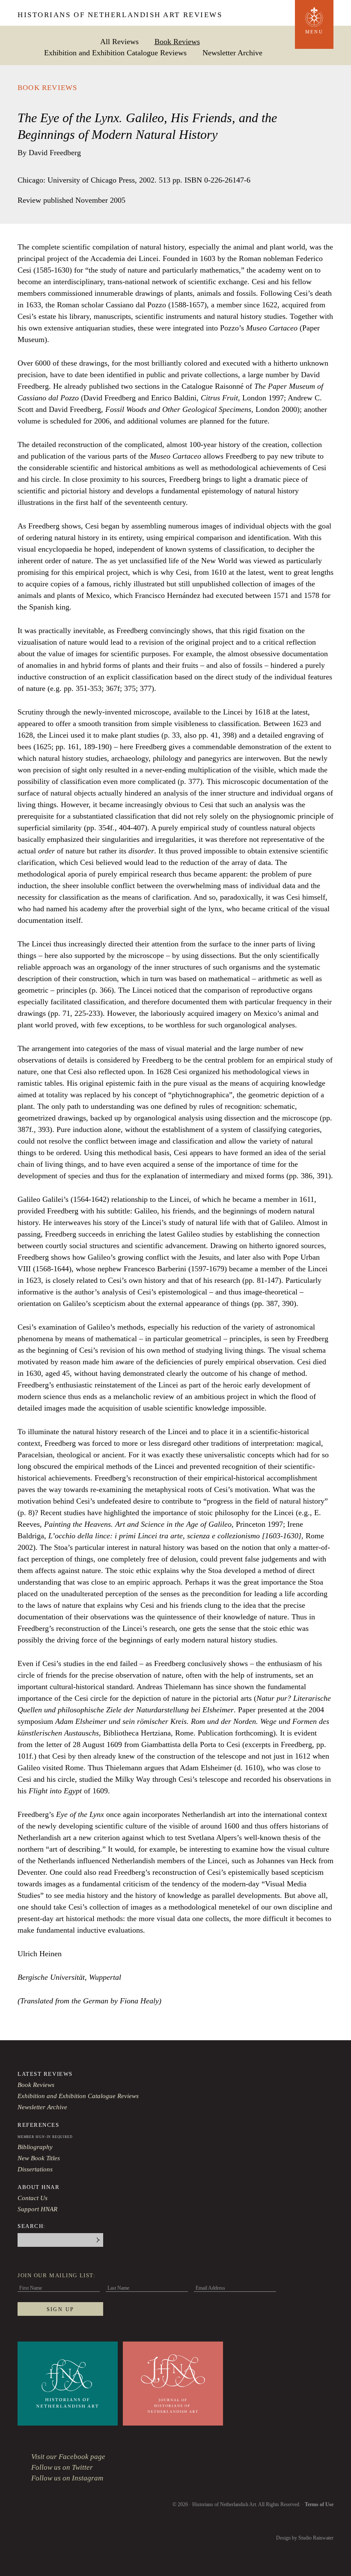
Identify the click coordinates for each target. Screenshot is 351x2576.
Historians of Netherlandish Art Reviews (120, 15)
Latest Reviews (45, 2074)
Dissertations (35, 2169)
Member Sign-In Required (45, 2137)
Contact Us (33, 2198)
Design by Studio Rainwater (305, 2538)
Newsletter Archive (232, 53)
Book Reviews (177, 41)
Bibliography (35, 2147)
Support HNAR (37, 2209)
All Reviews (119, 41)
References (39, 2125)
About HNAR (39, 2187)
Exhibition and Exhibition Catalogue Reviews (115, 53)
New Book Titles (39, 2158)
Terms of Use (319, 2504)
